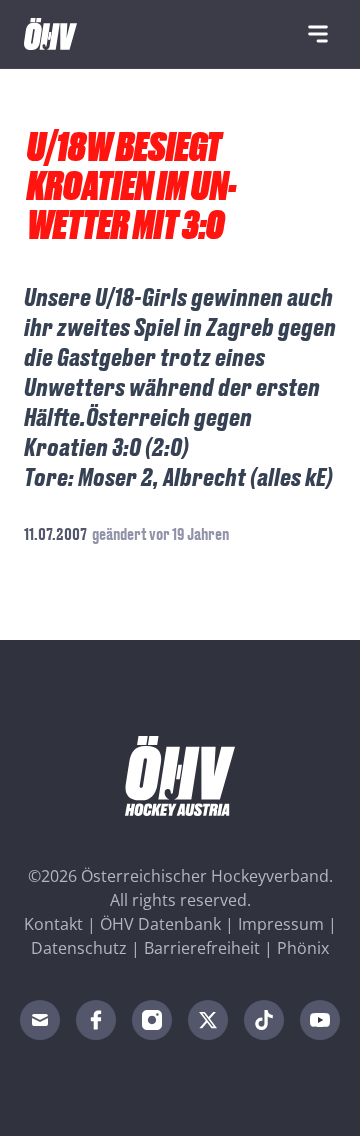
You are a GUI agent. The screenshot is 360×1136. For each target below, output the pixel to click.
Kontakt (53, 924)
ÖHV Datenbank (160, 924)
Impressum (281, 924)
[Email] (40, 1020)
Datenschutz (79, 948)
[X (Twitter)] (208, 1020)
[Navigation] (318, 34)
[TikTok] (264, 1020)
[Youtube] (320, 1020)
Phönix (303, 948)
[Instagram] (152, 1020)
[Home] (50, 34)
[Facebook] (96, 1020)
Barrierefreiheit (202, 948)
